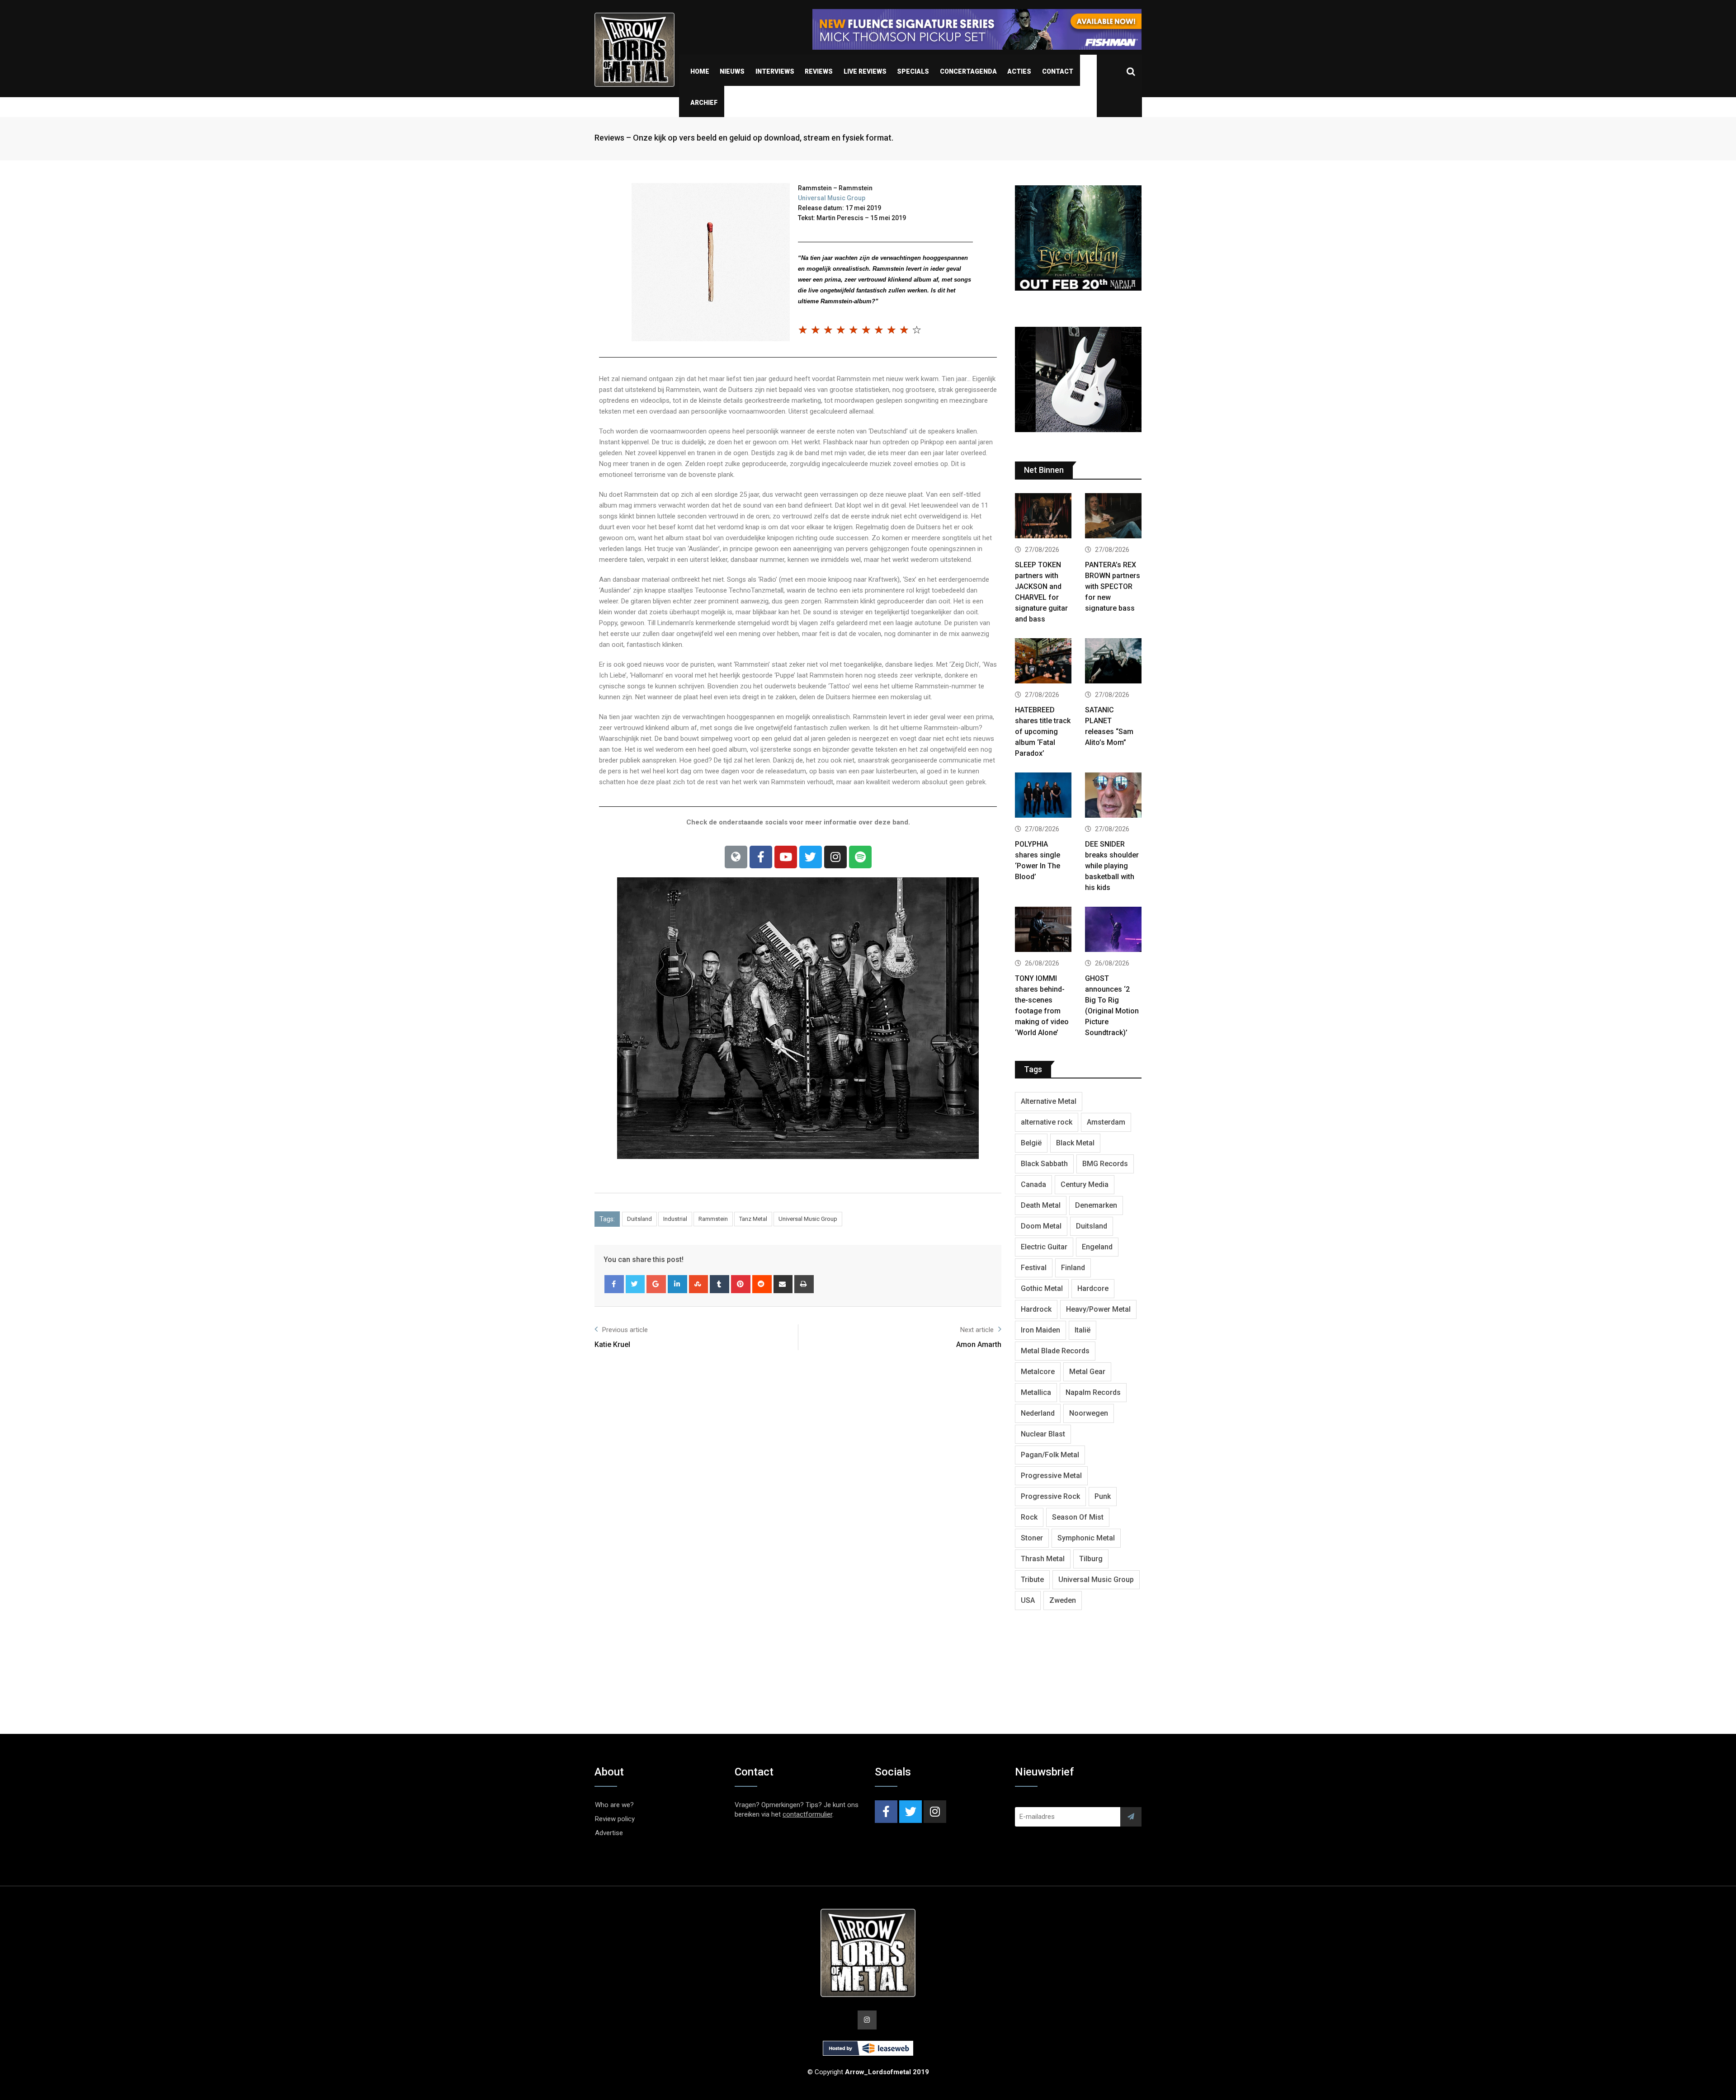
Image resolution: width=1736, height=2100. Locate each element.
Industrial (675, 1219)
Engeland (1097, 1247)
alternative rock (1047, 1122)
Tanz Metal (753, 1219)
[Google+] (656, 1284)
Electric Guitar (1044, 1247)
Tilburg (1091, 1559)
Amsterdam (1106, 1122)
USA (1028, 1600)
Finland (1073, 1268)
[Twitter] (811, 857)
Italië (1083, 1330)
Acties (1019, 71)
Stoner (1032, 1538)
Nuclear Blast (1043, 1434)
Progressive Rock (1050, 1496)
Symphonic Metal (1086, 1538)
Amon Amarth (979, 1344)
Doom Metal (1041, 1226)
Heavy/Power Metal (1098, 1309)
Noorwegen (1089, 1413)
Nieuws (732, 71)
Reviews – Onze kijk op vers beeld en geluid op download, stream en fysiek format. (744, 138)
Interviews (775, 71)
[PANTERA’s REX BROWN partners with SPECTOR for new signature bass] (1113, 517)
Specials (913, 71)
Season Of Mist (1078, 1517)
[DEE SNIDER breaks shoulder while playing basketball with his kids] (1113, 796)
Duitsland (639, 1219)
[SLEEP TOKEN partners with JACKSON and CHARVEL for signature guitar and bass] (1043, 517)
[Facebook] (761, 857)
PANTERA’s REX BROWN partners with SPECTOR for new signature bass (1113, 586)
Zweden (1063, 1600)
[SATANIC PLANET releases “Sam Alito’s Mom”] (1113, 662)
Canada (1033, 1184)
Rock (1029, 1517)
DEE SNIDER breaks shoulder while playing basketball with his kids (1112, 866)
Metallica (1036, 1392)
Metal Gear (1087, 1372)
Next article (977, 1330)
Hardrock (1036, 1309)
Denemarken (1096, 1205)
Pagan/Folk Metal (1050, 1455)
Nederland (1038, 1413)
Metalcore (1038, 1372)
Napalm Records (1093, 1392)
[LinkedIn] (677, 1284)
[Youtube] (786, 857)
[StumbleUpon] (699, 1284)
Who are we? (614, 1805)
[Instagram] (835, 857)
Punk (1103, 1496)
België (1031, 1143)
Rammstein (713, 1219)
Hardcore (1093, 1288)
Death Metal (1041, 1205)
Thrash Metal (1043, 1559)
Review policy (615, 1819)
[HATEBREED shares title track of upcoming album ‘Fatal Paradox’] (1043, 662)
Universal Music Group (832, 198)
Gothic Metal (1042, 1288)
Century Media (1085, 1184)
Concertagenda (968, 71)
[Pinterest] (741, 1284)
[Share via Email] (783, 1284)
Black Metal (1075, 1143)
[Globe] (736, 857)
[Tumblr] (719, 1284)
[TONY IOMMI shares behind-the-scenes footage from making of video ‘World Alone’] (1043, 930)
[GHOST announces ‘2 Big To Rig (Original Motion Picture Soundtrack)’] (1113, 930)
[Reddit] (762, 1284)
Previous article (625, 1330)
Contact (1058, 71)
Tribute (1032, 1580)
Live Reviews (865, 71)
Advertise (609, 1833)
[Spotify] (860, 857)
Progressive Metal (1051, 1476)
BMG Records (1105, 1164)
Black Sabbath (1044, 1164)
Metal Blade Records (1055, 1351)
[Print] (804, 1284)
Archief (704, 103)
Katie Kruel (612, 1344)
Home (700, 71)
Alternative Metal (1049, 1101)
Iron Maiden (1040, 1330)
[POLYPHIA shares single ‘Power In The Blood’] (1043, 796)
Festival (1034, 1268)
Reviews (819, 71)
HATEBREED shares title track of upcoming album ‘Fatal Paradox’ (1043, 732)
